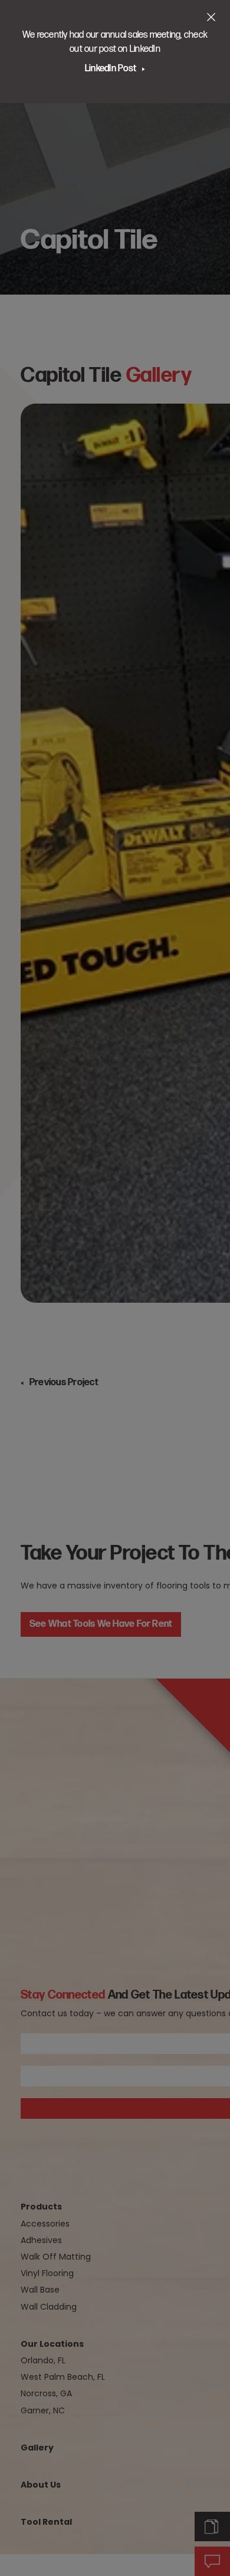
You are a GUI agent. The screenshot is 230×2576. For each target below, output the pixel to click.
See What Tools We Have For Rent (101, 1624)
